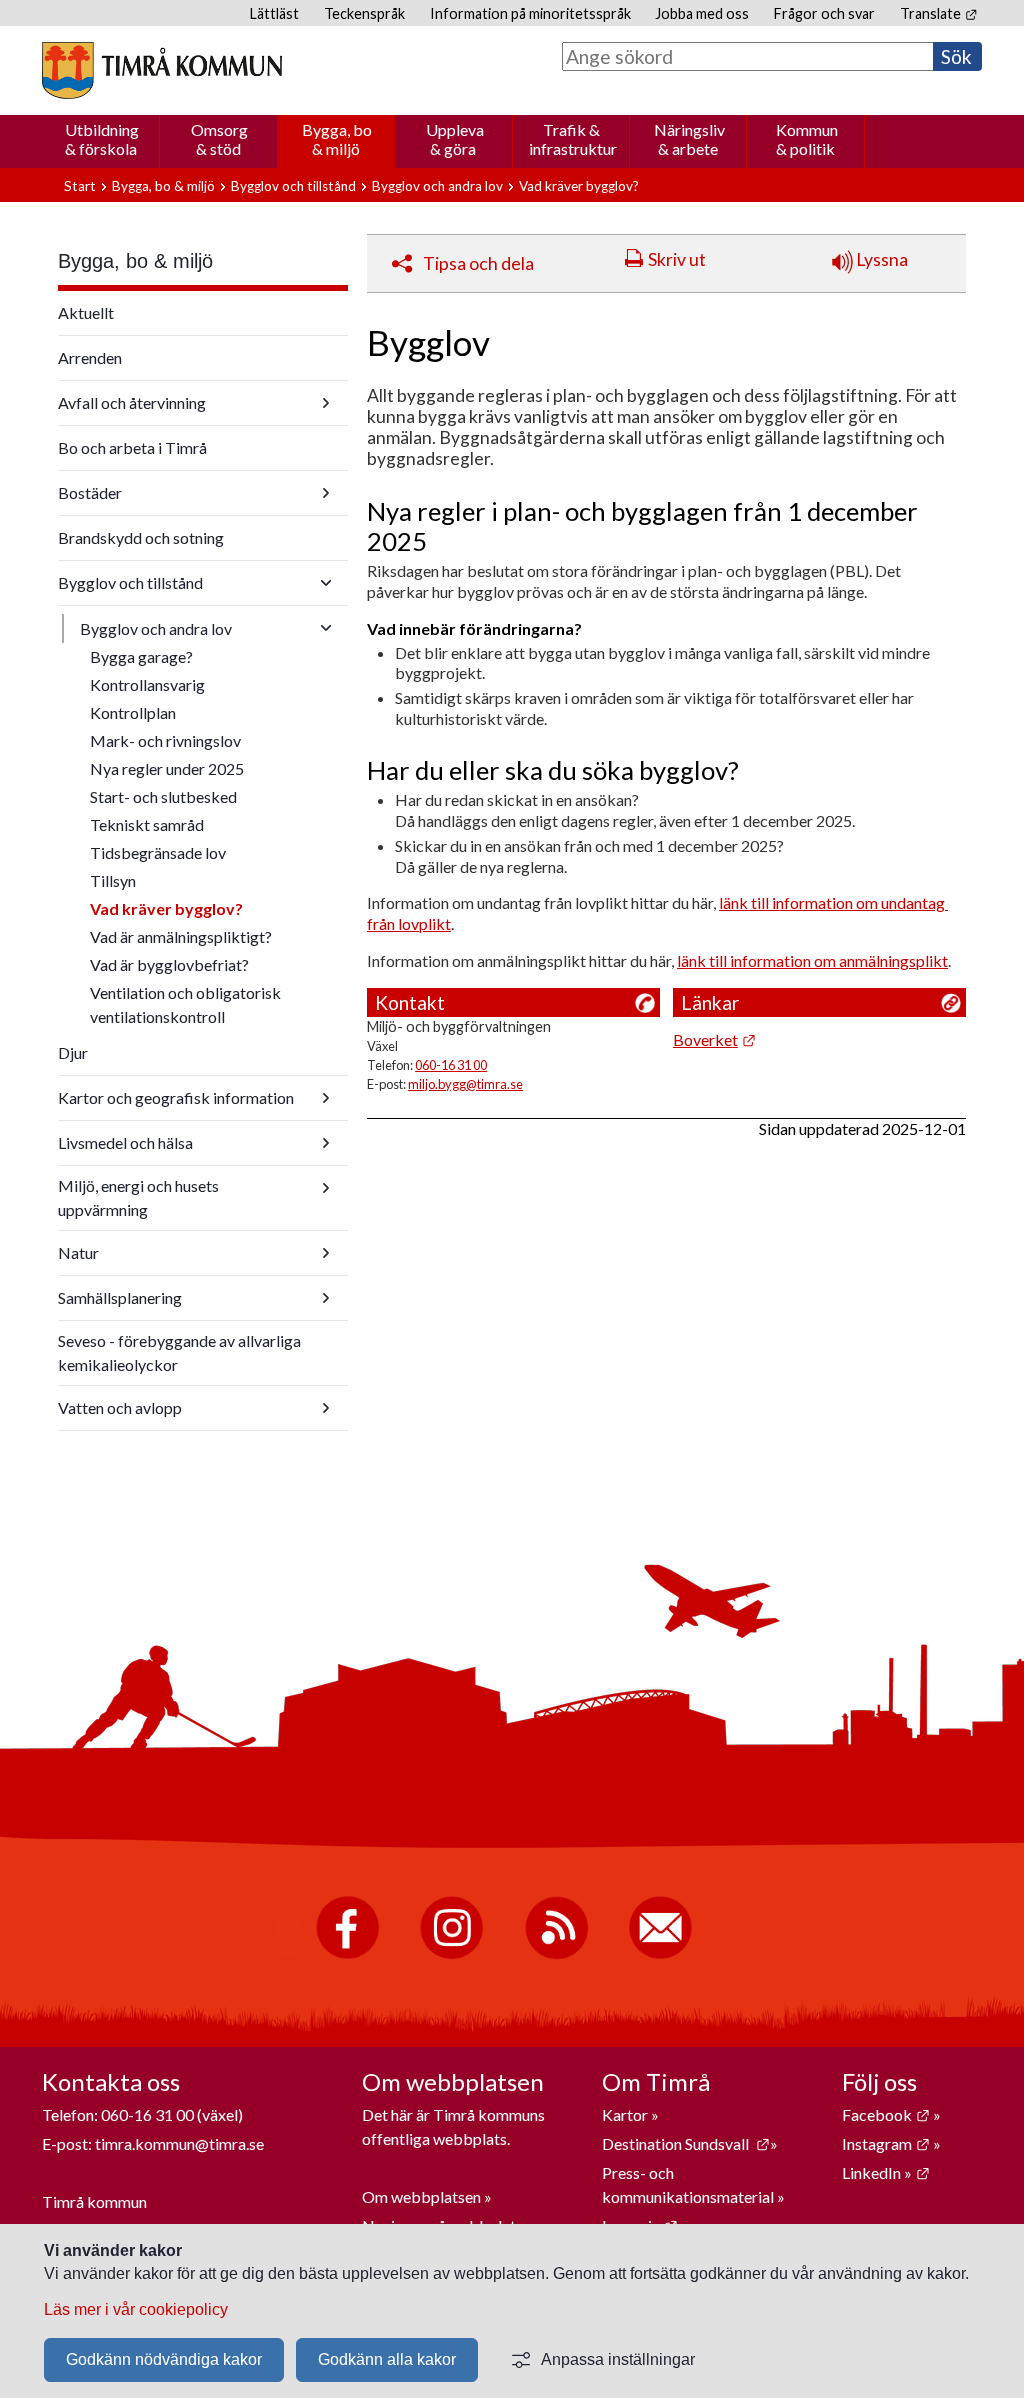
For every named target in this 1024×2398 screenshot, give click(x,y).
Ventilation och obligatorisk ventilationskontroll (185, 1004)
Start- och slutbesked (163, 796)
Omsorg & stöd (219, 139)
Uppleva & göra (455, 139)
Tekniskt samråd (147, 824)
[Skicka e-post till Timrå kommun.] (660, 1954)
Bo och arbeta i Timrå (132, 447)
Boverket (714, 1039)
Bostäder (90, 492)
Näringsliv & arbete (689, 139)
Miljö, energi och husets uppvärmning (138, 1197)
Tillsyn (113, 880)
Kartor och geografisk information (176, 1097)
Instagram (886, 2143)
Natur (78, 1252)
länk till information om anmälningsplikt (812, 960)
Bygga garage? (141, 656)
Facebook (886, 2114)
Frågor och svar (824, 13)
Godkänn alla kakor (387, 2359)
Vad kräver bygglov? (166, 908)
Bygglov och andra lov (437, 186)
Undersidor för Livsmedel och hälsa (326, 1143)
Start (80, 186)
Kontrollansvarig (147, 684)
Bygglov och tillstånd (293, 186)
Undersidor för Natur (326, 1253)
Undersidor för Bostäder (326, 493)
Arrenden (90, 357)
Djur (73, 1052)
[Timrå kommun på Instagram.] (451, 1954)
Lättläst (274, 13)
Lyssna (880, 259)
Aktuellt (86, 312)
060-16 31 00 (451, 1065)
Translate (938, 13)
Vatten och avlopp (120, 1407)
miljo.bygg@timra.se (465, 1084)
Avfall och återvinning (132, 402)
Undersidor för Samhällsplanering (326, 1298)
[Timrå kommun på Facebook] (347, 1954)
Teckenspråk (364, 13)
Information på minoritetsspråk (530, 13)
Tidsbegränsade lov (158, 852)
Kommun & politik (807, 139)
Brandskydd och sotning (141, 537)
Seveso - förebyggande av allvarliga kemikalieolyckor (179, 1352)
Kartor (626, 2114)
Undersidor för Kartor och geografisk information (326, 1098)
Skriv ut (677, 259)
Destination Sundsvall (686, 2143)
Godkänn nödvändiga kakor (164, 2359)
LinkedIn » (886, 2172)
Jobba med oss (702, 13)
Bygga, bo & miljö (337, 139)
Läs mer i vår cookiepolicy (136, 2309)
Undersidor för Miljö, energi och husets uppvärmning (326, 1188)
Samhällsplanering (120, 1297)
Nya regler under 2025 (167, 768)
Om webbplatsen (421, 2196)
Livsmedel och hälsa (125, 1142)
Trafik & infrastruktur (573, 139)
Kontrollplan (133, 712)
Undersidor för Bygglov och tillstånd (326, 583)
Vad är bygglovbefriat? (169, 964)
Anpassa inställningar (618, 2359)
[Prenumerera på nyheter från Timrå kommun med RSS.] (556, 1954)
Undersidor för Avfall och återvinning (326, 403)
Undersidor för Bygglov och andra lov (326, 628)
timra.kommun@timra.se (179, 2143)
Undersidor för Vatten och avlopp (326, 1408)
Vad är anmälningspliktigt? (181, 936)
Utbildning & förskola (102, 139)
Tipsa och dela (478, 263)
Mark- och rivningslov (165, 740)
